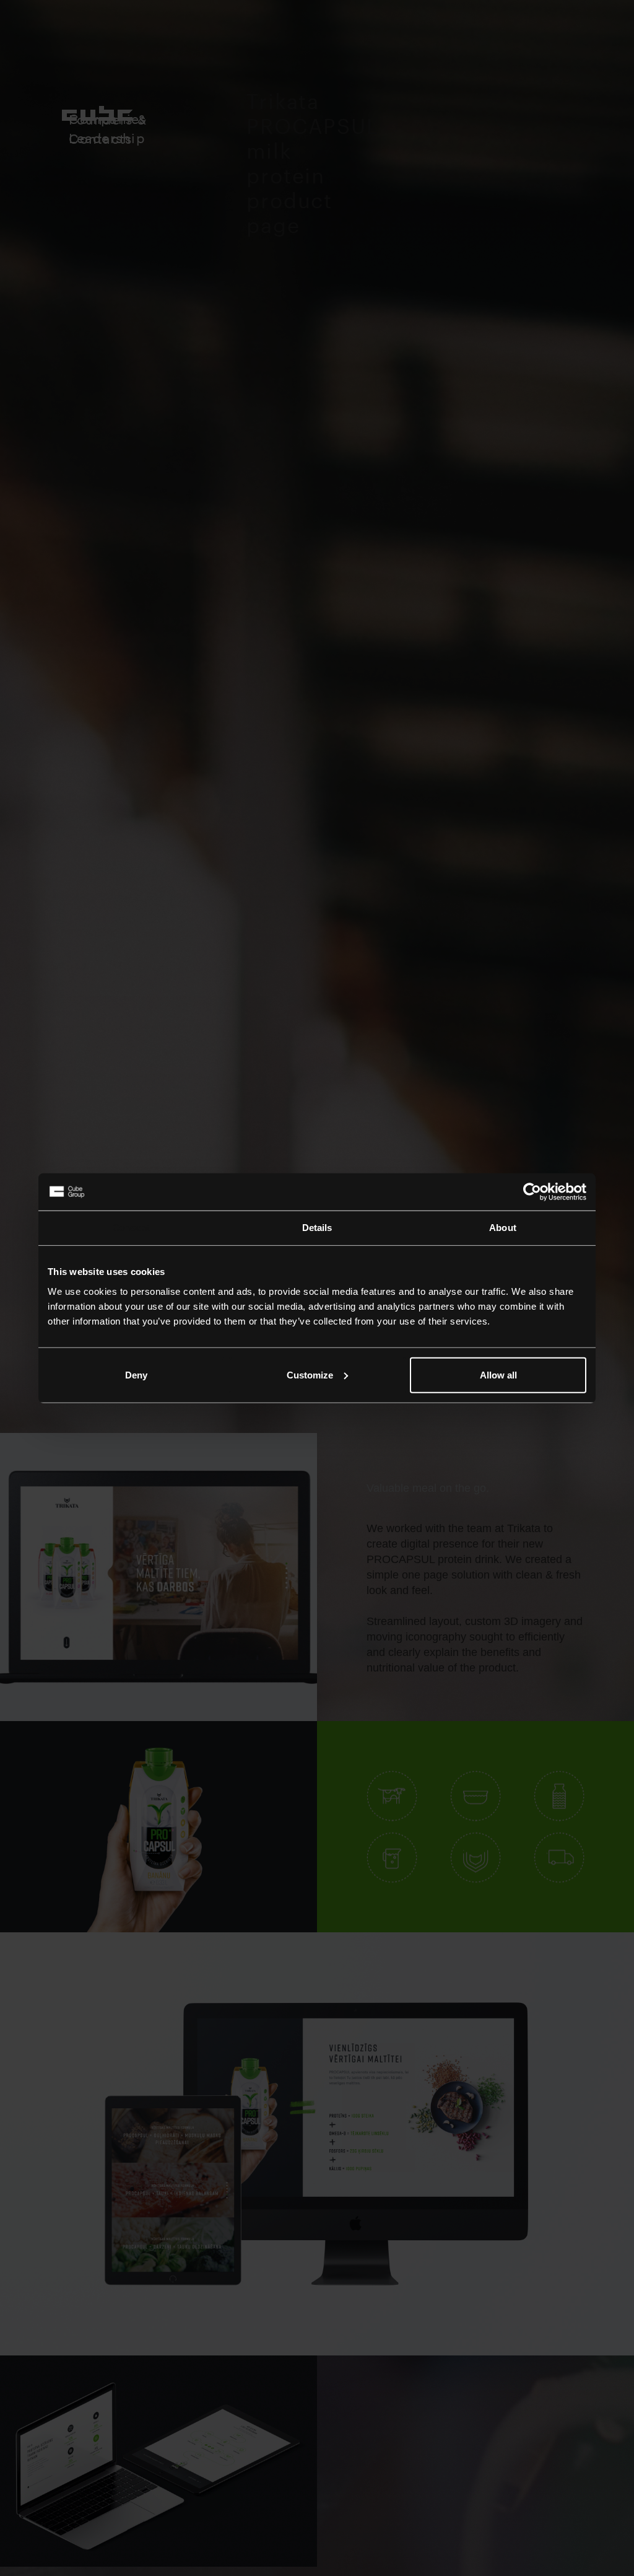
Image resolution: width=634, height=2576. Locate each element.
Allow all (498, 1374)
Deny (136, 1374)
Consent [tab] (131, 1228)
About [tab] (503, 1228)
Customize (310, 1374)
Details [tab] (317, 1228)
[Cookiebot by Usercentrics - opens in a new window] (532, 1192)
